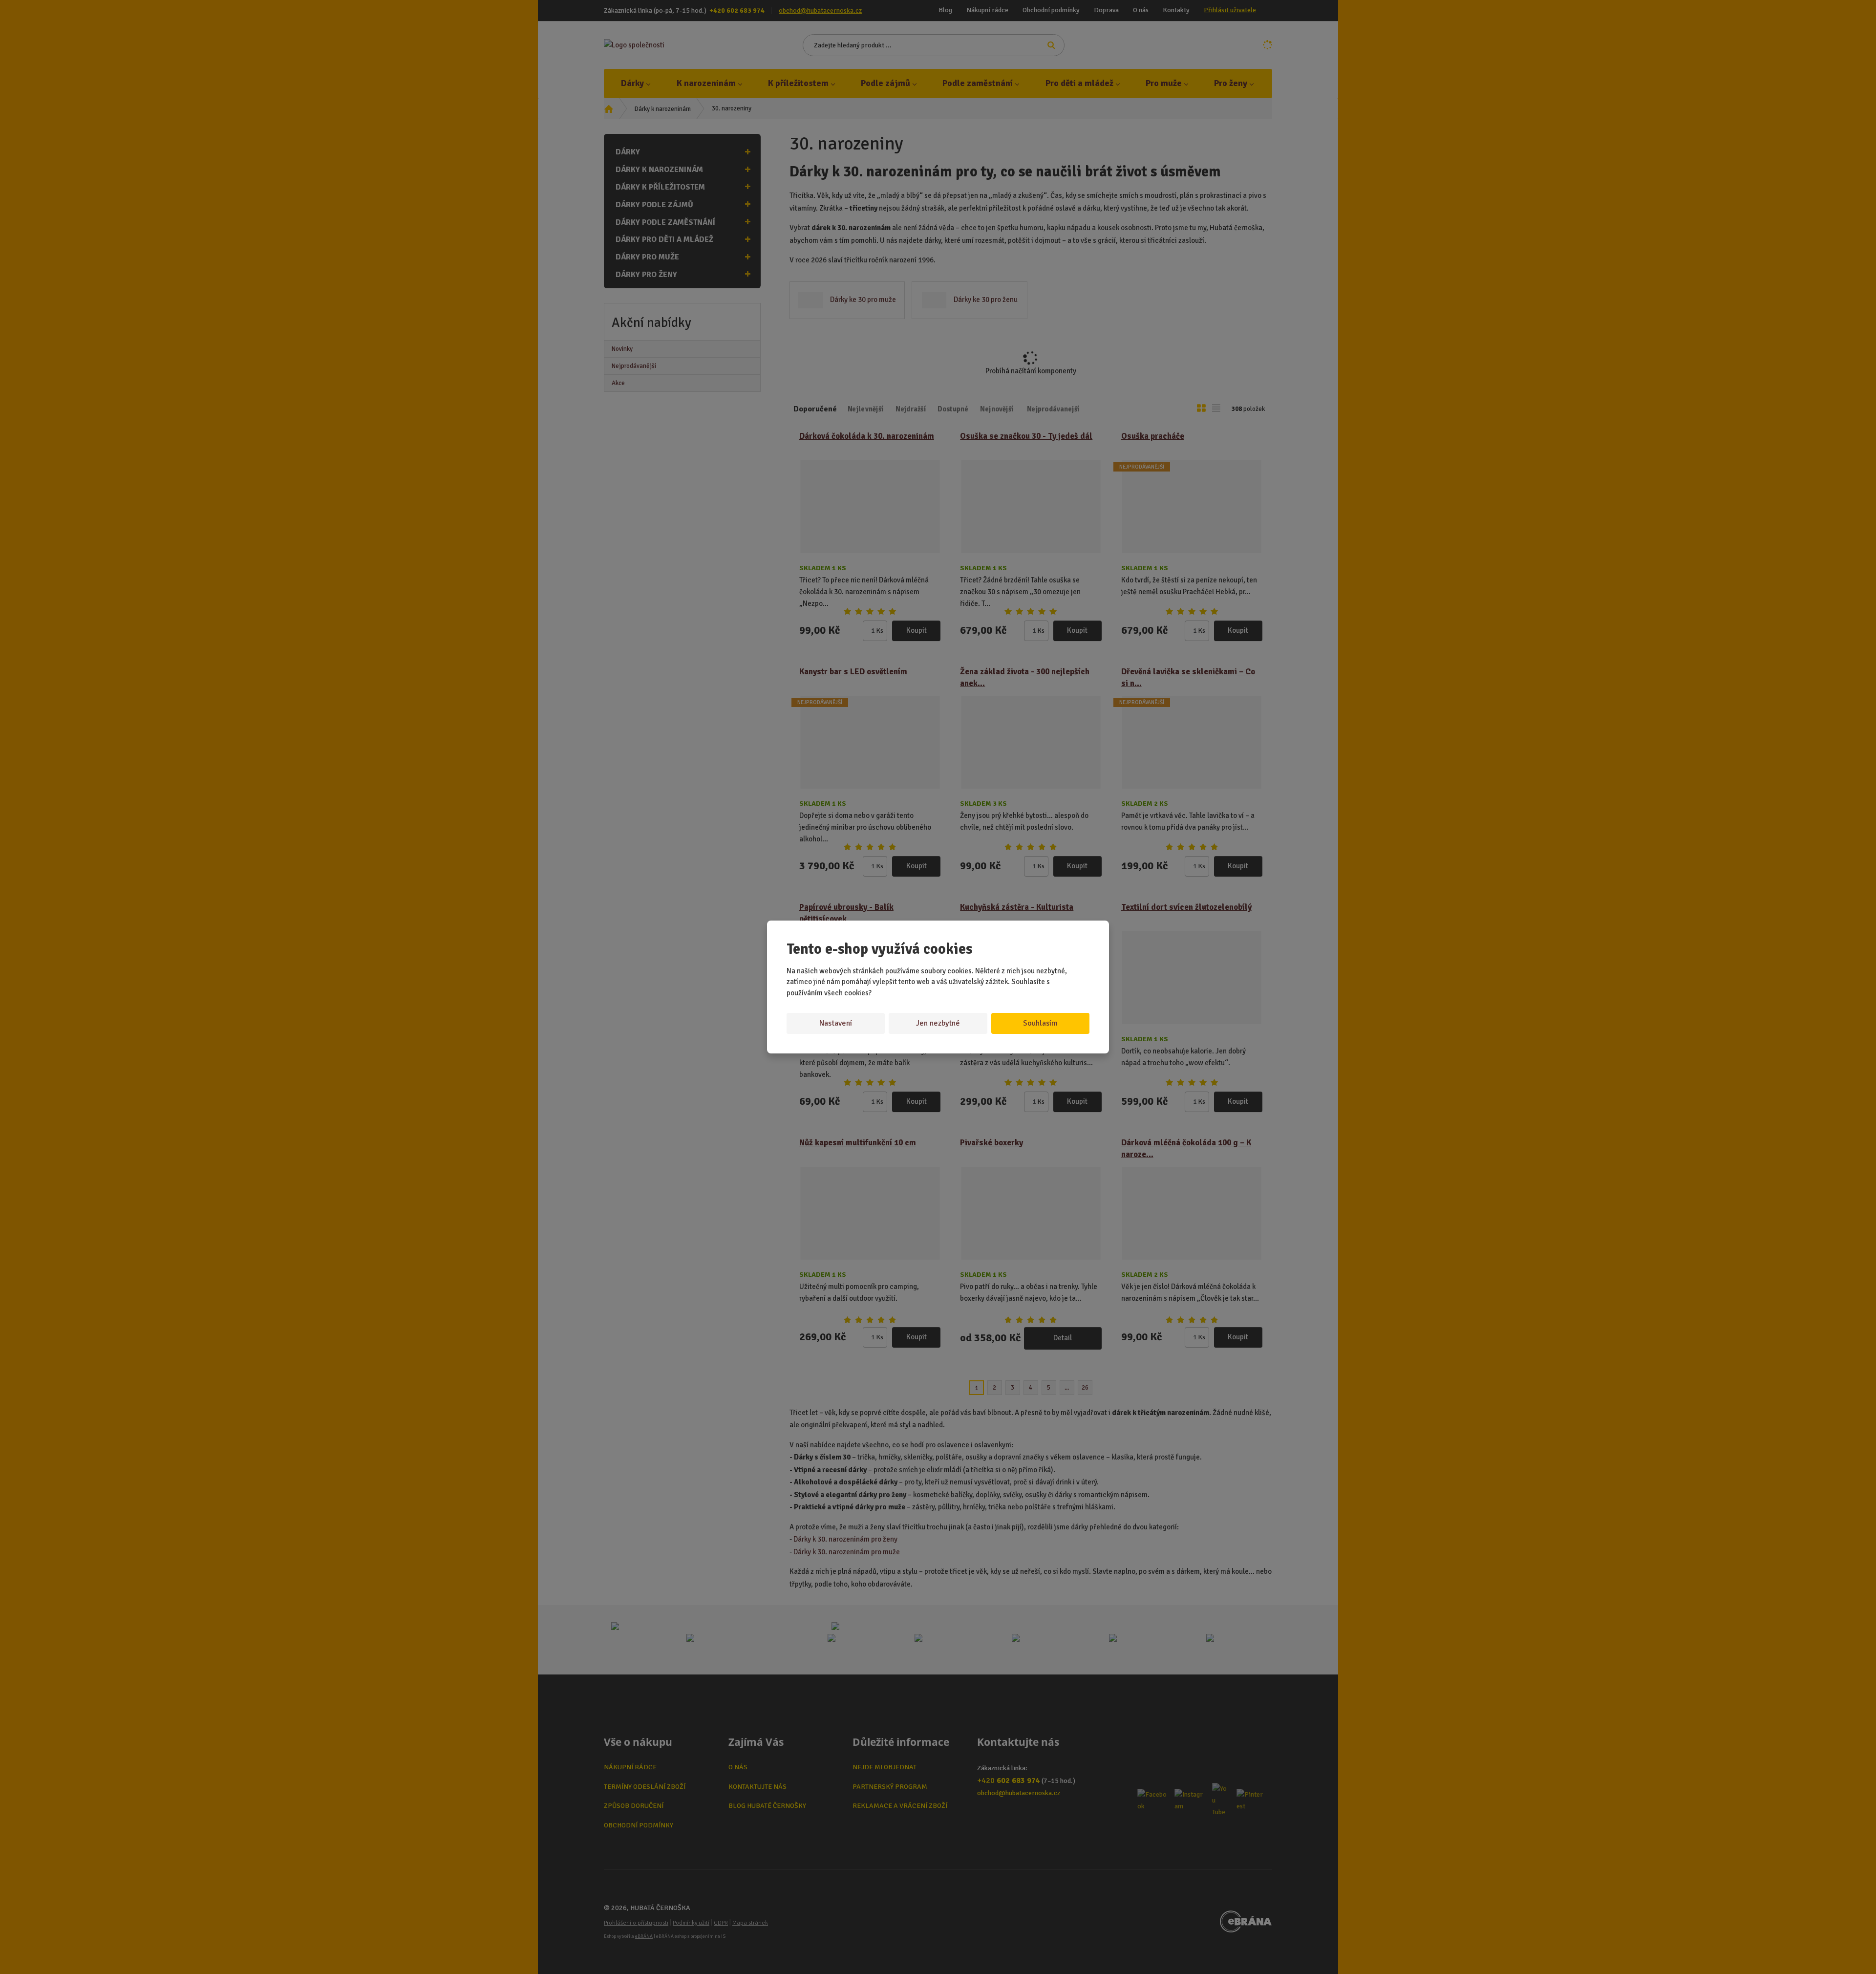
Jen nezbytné (938, 1023)
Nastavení (836, 1023)
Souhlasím (1040, 1023)
